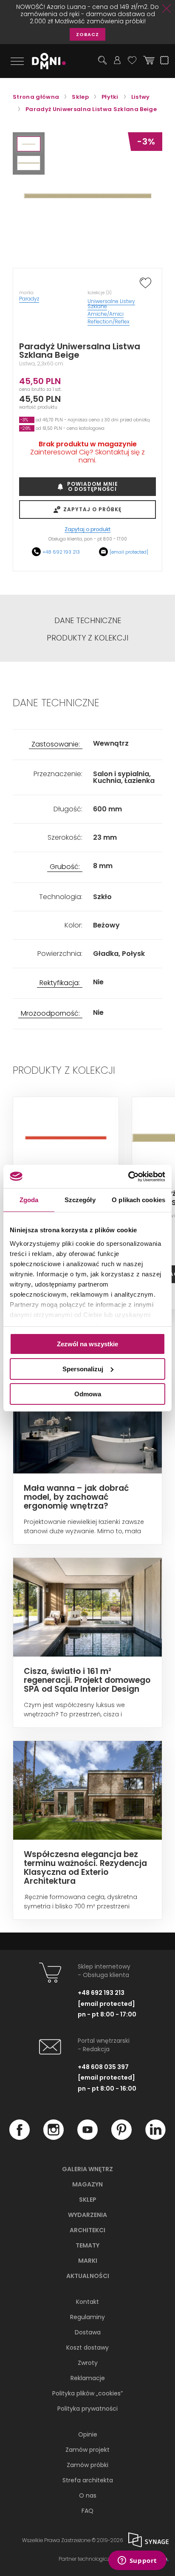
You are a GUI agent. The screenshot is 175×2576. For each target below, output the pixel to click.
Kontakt (87, 2302)
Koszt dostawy (87, 2348)
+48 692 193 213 (61, 552)
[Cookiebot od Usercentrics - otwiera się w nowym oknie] (128, 1176)
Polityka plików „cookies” (87, 2393)
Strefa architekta (88, 2480)
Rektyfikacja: (60, 983)
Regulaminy (87, 2317)
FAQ (87, 2511)
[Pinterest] (121, 2138)
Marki (88, 2261)
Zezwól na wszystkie (87, 1344)
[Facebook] (20, 2138)
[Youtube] (87, 2138)
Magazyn (87, 2184)
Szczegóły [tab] (80, 1200)
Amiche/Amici (106, 314)
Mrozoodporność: (50, 1014)
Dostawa (88, 2332)
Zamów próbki (87, 2465)
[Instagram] (54, 2138)
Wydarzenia (87, 2215)
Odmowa (88, 1394)
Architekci (87, 2230)
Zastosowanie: (56, 745)
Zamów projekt (87, 2450)
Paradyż (29, 299)
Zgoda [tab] (29, 1200)
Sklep (88, 2200)
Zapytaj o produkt (87, 530)
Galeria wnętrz (87, 2169)
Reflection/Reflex (109, 322)
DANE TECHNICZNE (88, 621)
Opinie (88, 2434)
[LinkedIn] (155, 2138)
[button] (29, 144)
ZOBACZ (87, 34)
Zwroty (88, 2363)
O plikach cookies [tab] (138, 1200)
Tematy (87, 2245)
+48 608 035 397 (103, 2067)
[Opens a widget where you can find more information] (137, 2561)
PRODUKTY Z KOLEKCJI (87, 638)
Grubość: (65, 867)
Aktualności (88, 2276)
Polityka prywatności (87, 2409)
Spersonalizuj (83, 1369)
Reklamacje (88, 2378)
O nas (88, 2495)
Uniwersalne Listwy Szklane (111, 304)
